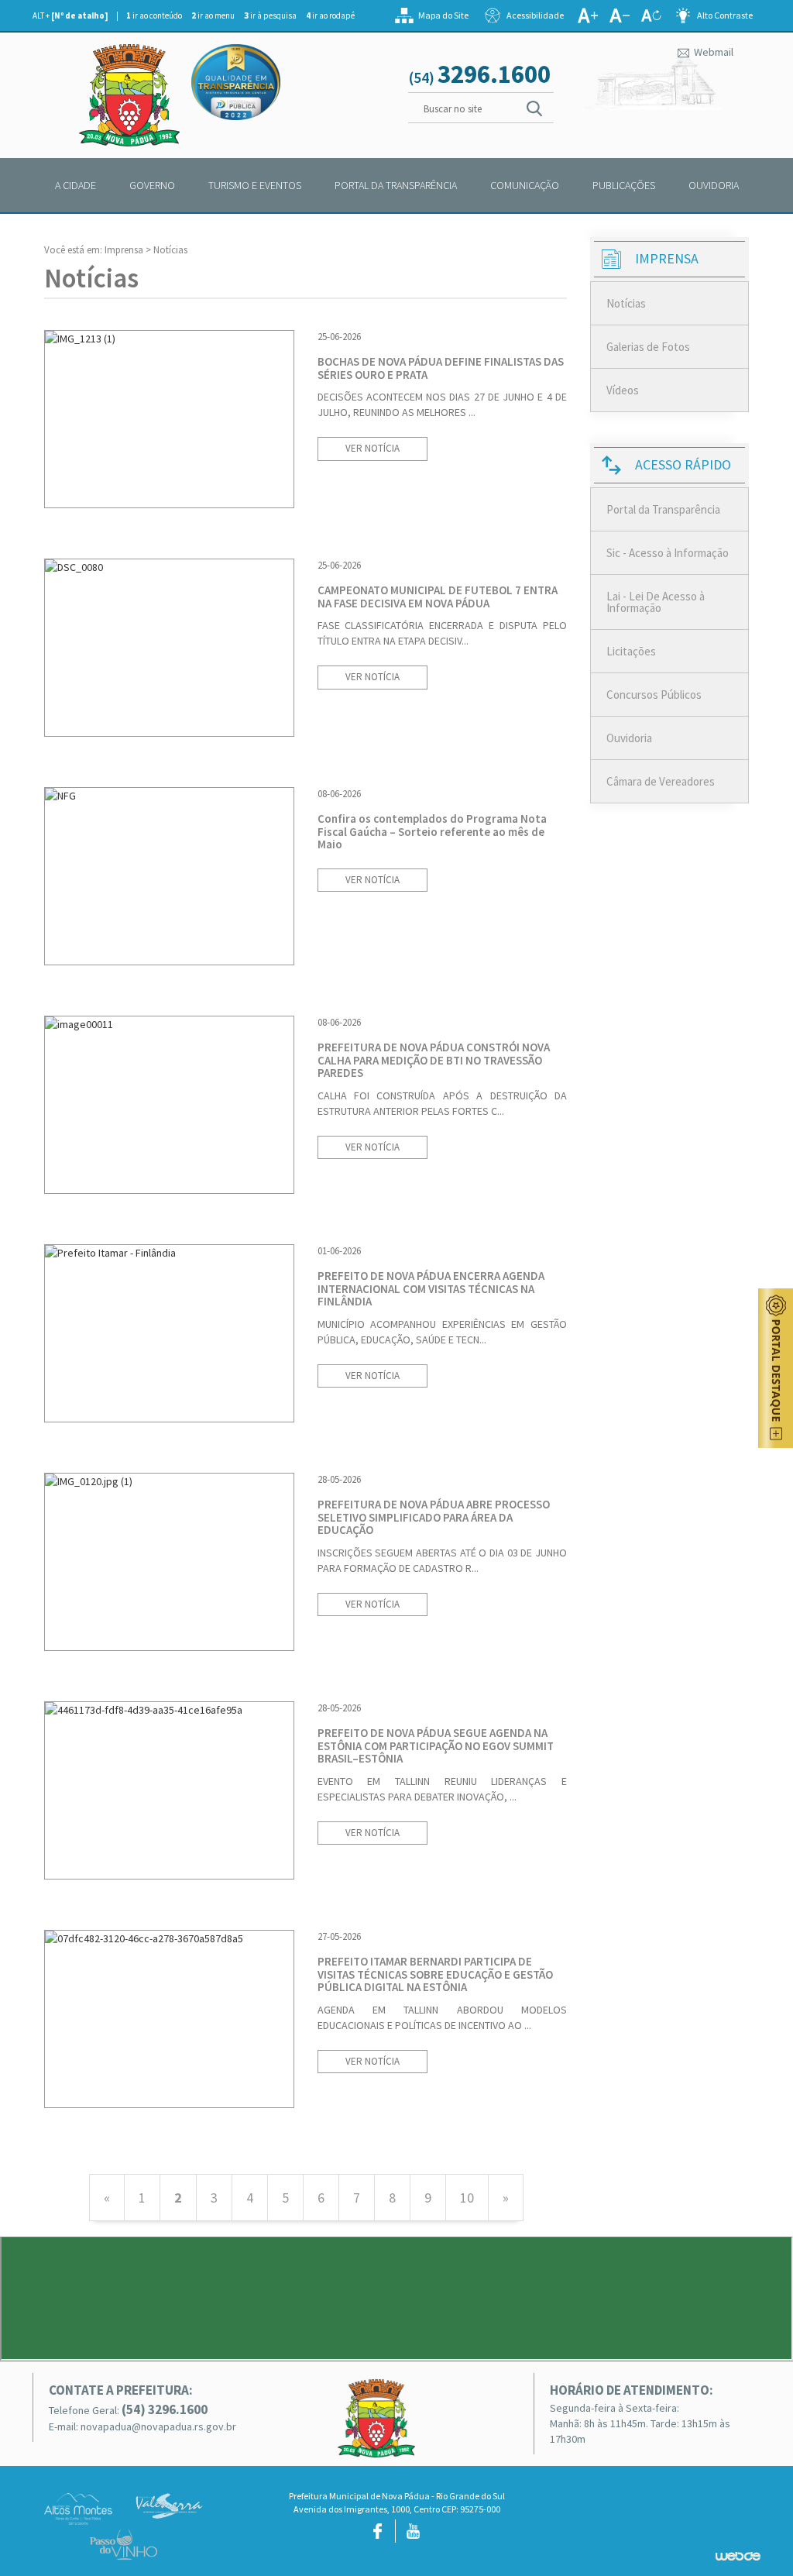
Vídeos (623, 390)
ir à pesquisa (270, 15)
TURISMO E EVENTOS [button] (255, 185)
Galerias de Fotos (648, 347)
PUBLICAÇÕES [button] (624, 185)
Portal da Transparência (663, 509)
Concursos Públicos (654, 695)
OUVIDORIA (714, 185)
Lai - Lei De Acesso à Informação (656, 602)
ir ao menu (213, 15)
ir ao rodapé (330, 15)
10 (467, 2198)
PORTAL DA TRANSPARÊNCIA (396, 185)
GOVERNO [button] (152, 185)
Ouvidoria (629, 738)
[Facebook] (378, 2531)
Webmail (712, 52)
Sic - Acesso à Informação (668, 553)
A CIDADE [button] (76, 185)
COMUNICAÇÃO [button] (525, 185)
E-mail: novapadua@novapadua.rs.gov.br (142, 2426)
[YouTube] (413, 2531)
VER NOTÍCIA (372, 448)
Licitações (631, 651)
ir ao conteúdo (154, 15)
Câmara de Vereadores (661, 781)
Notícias (626, 303)
